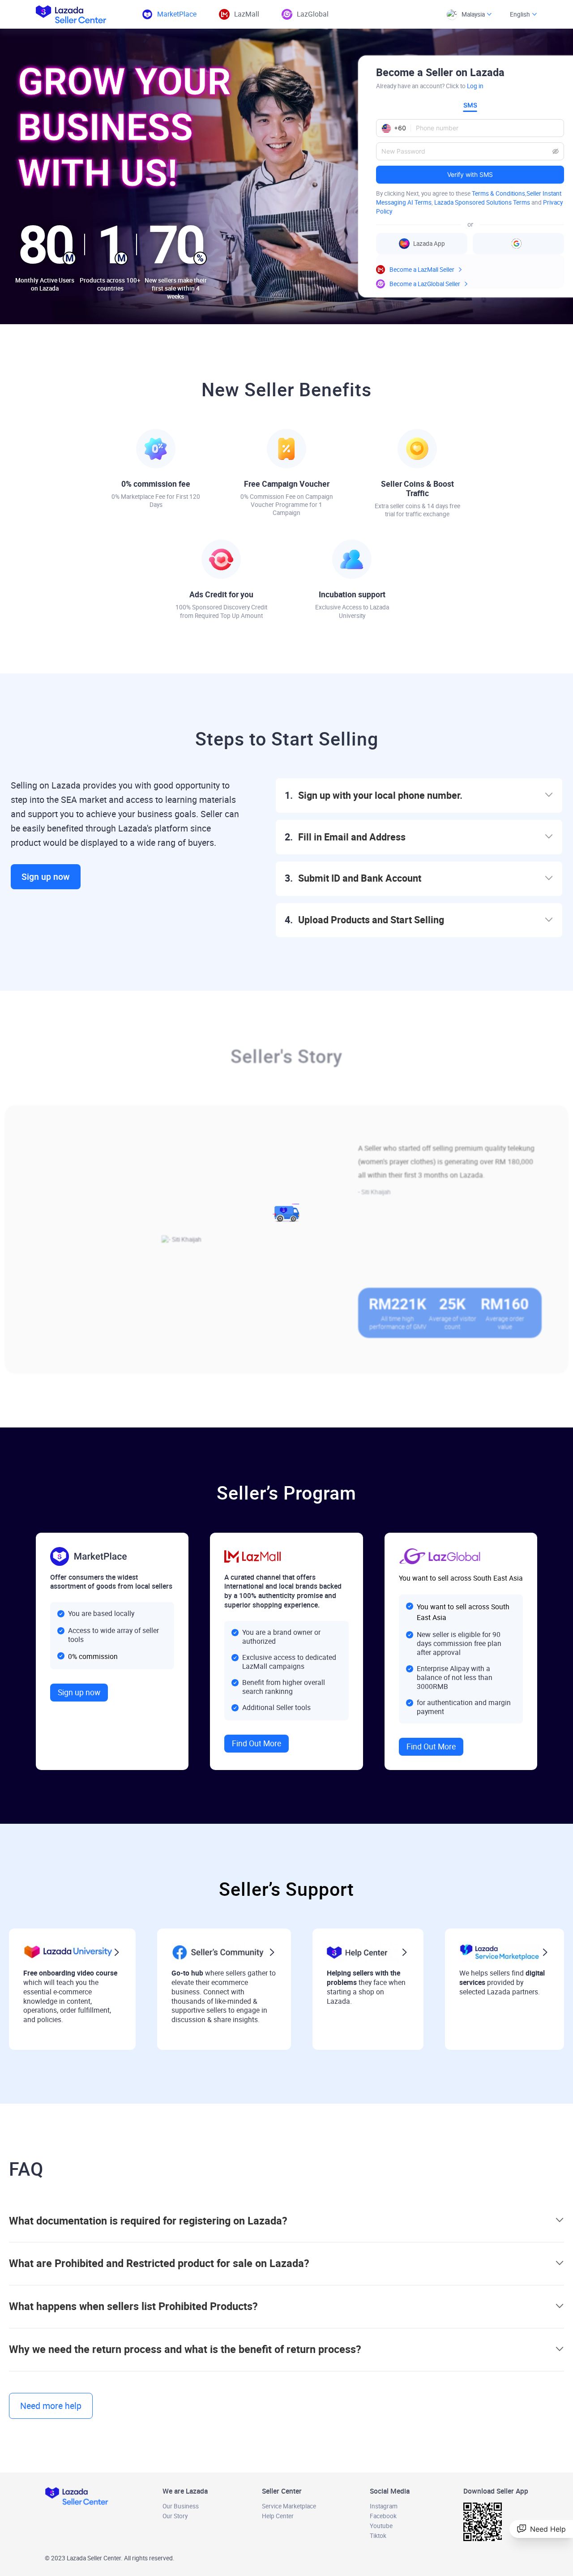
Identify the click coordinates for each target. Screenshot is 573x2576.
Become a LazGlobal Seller (425, 284)
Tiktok (378, 2536)
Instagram (384, 2506)
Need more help (51, 2406)
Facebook (383, 2516)
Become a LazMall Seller (422, 270)
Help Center (278, 2516)
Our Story (175, 2516)
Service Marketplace (289, 2506)
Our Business (181, 2506)
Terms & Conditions (498, 193)
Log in (475, 86)
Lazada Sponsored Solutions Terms (482, 202)
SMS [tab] (470, 105)
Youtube (381, 2526)
